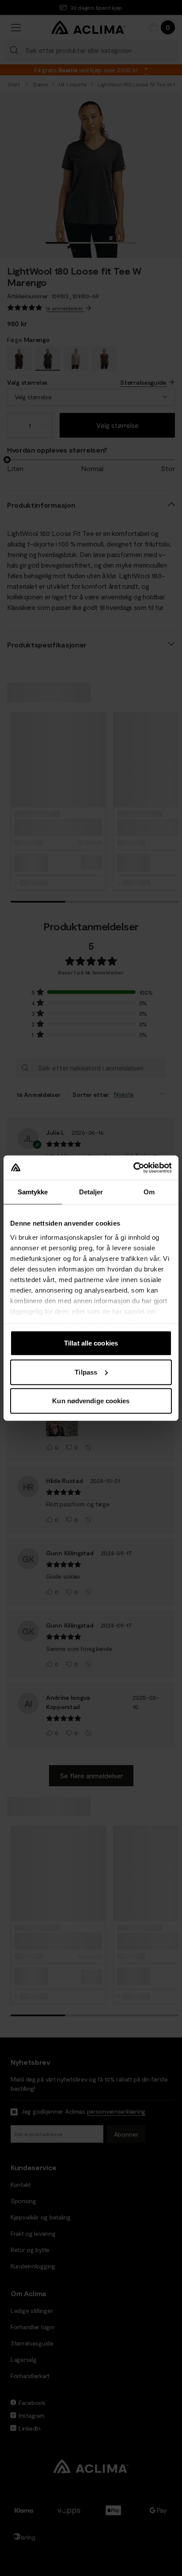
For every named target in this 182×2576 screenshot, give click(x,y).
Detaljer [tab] (91, 1192)
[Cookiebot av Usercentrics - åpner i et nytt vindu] (133, 1167)
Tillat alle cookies (91, 1343)
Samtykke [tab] (33, 1192)
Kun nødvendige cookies (91, 1401)
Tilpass (86, 1372)
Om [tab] (149, 1192)
